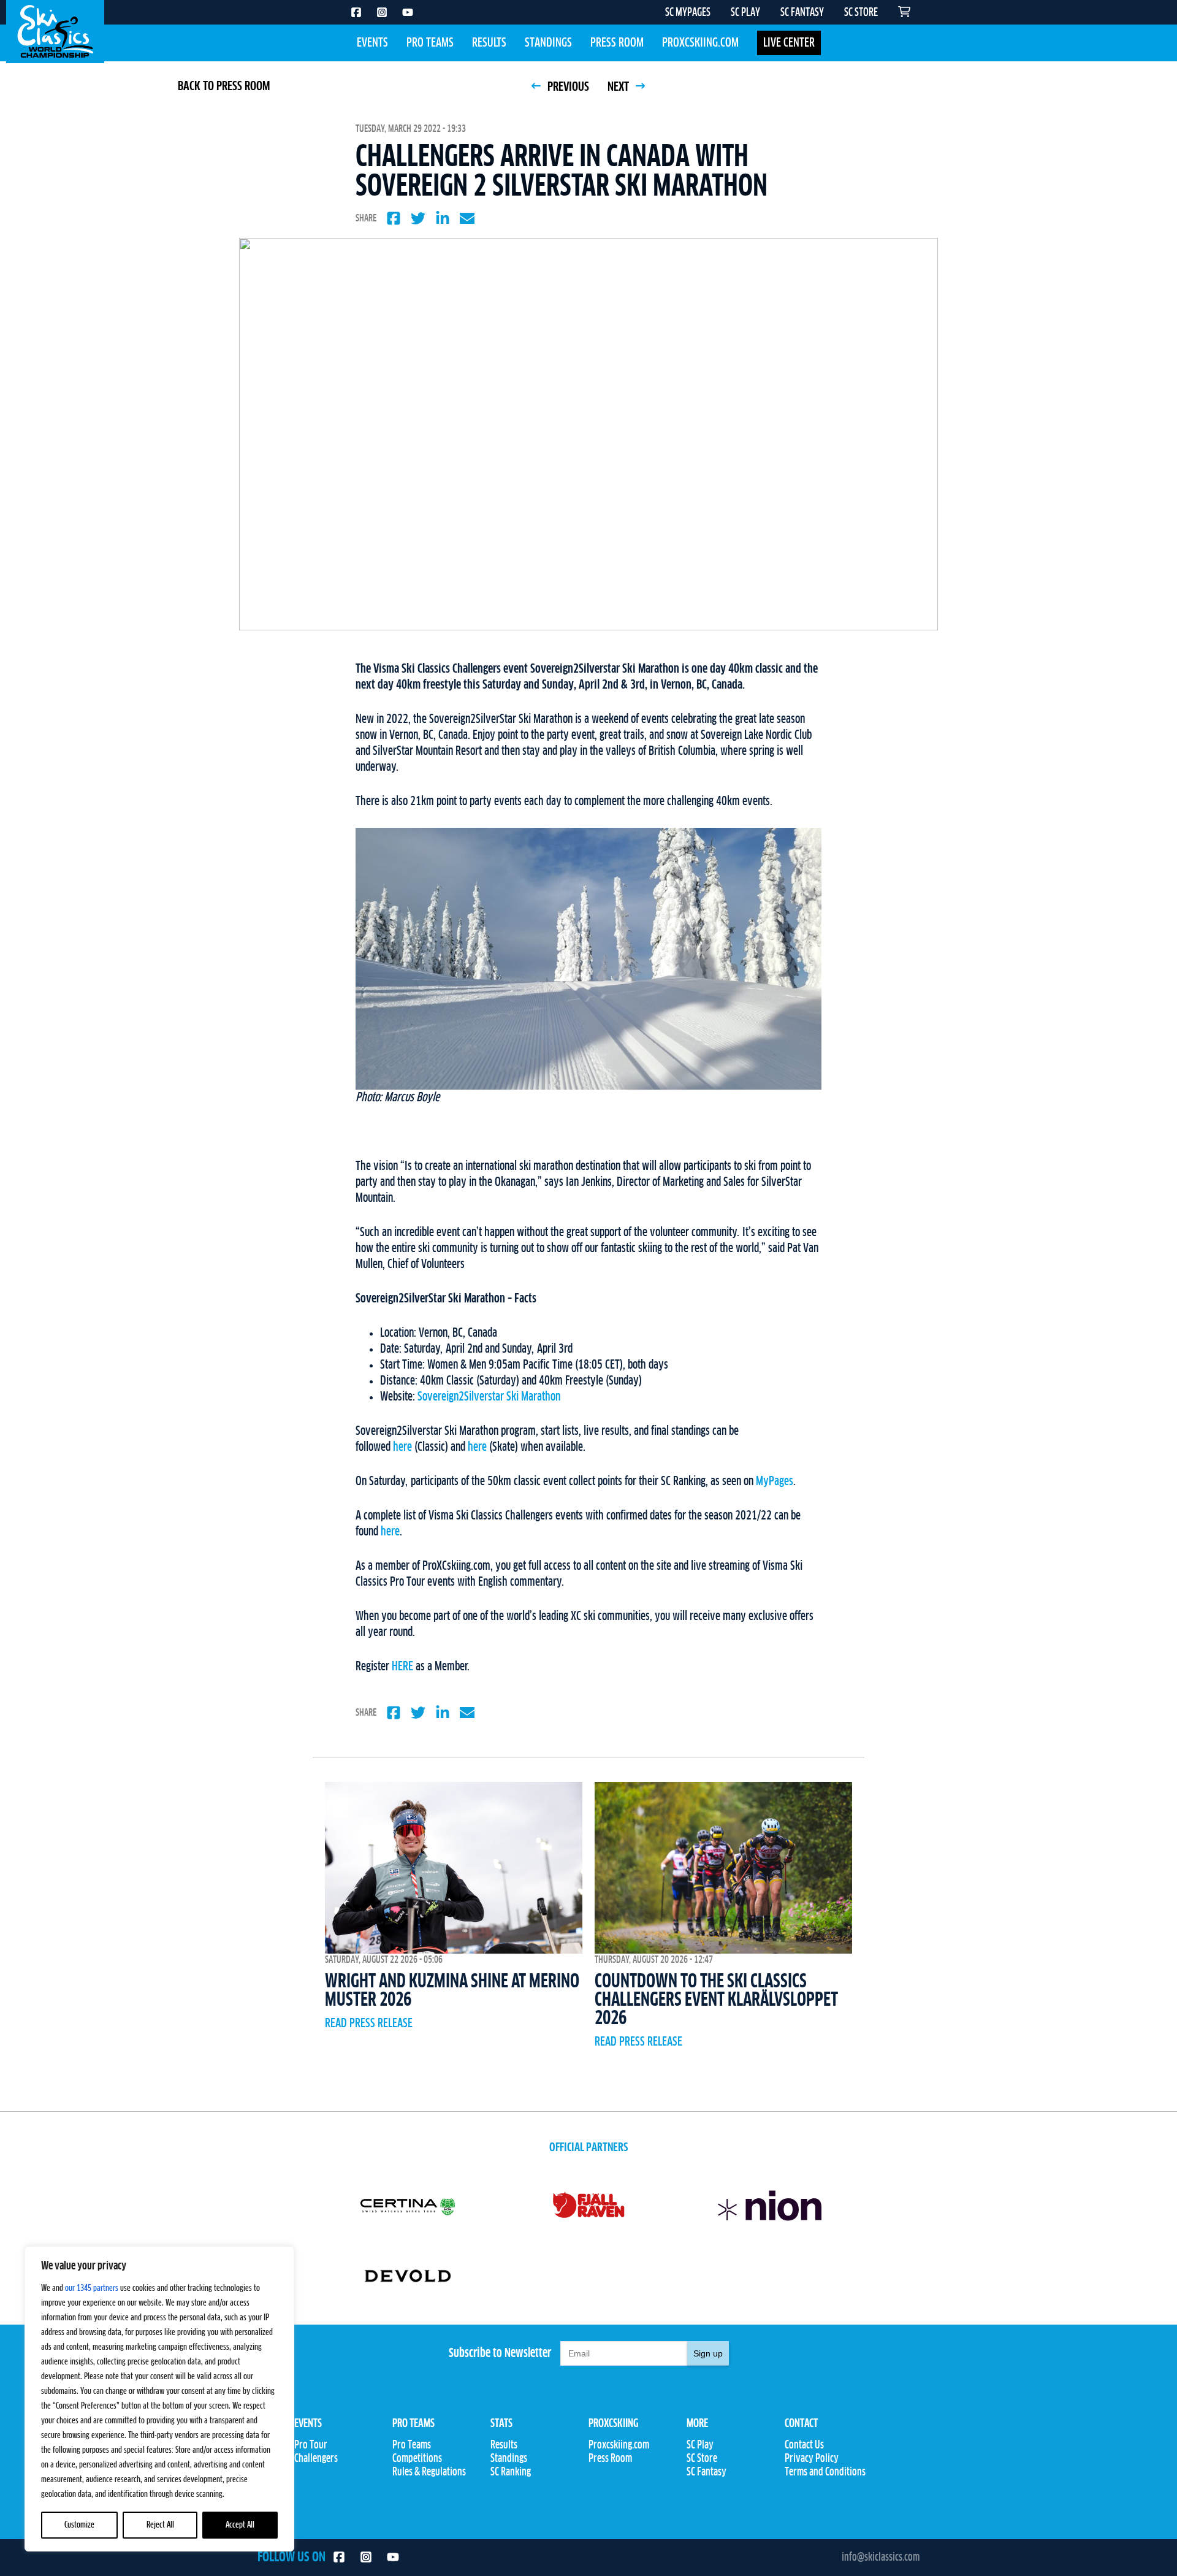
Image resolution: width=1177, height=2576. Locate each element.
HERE (402, 1667)
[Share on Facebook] (394, 218)
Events (372, 43)
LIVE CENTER (789, 43)
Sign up (708, 2353)
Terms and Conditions (825, 2472)
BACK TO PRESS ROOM (224, 86)
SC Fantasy (707, 2472)
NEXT (619, 87)
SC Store (702, 2459)
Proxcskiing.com (700, 43)
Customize (79, 2525)
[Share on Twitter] (418, 218)
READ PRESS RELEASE (369, 2024)
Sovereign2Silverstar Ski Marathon (489, 1397)
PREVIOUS (567, 87)
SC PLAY (745, 13)
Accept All (240, 2525)
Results (489, 43)
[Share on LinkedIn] (443, 218)
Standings (548, 43)
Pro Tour (311, 2445)
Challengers (316, 2459)
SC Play (700, 2445)
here (402, 1447)
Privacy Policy (812, 2459)
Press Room (617, 43)
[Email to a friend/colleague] (467, 218)
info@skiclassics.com (881, 2558)
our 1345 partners (92, 2288)
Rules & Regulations (429, 2472)
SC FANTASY (802, 13)
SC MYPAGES (688, 13)
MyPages (775, 1481)
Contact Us (804, 2445)
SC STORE (861, 13)
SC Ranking (511, 2472)
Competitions (417, 2459)
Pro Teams (430, 43)
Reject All (160, 2525)
